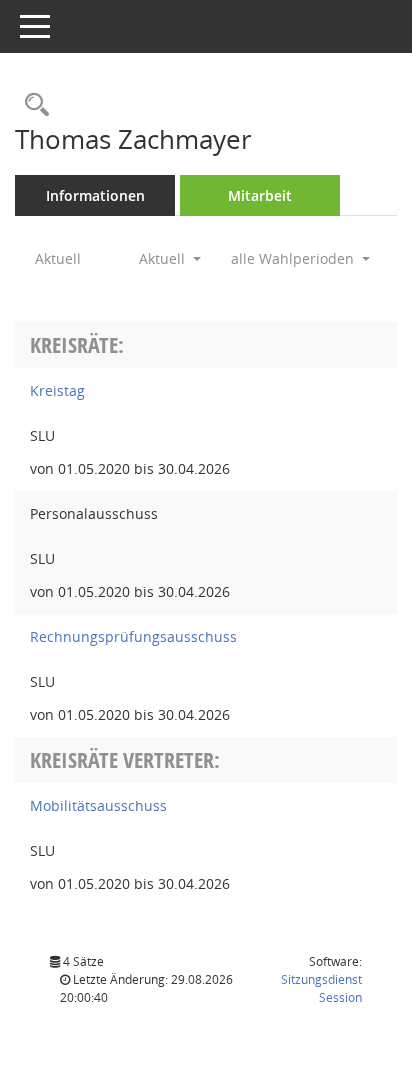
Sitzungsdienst (321, 988)
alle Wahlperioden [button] (294, 258)
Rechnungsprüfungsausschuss (133, 636)
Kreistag (57, 390)
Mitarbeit (260, 195)
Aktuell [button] (164, 258)
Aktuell (58, 258)
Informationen (95, 195)
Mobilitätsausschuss (98, 805)
